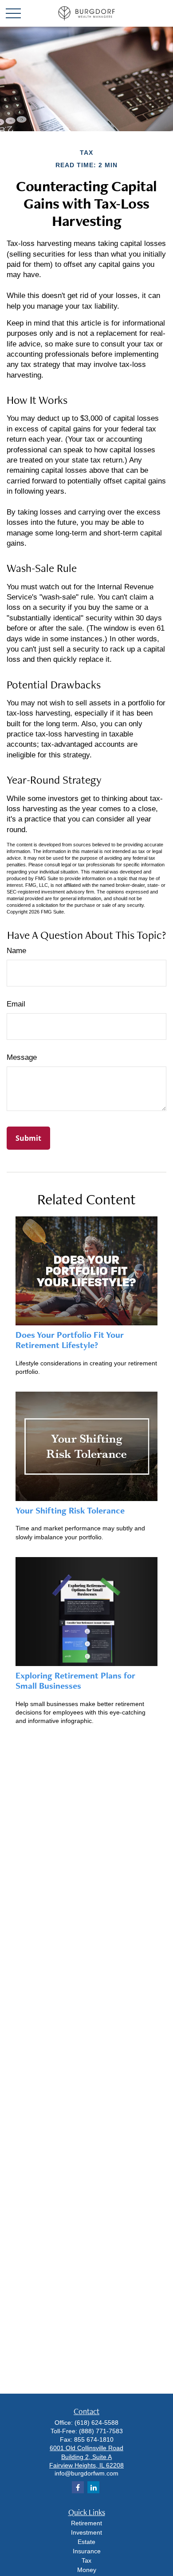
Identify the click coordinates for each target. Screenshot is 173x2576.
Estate (86, 2542)
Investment (86, 2532)
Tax (86, 2560)
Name (16, 951)
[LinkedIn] (93, 2487)
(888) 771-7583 (101, 2431)
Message (22, 1057)
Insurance (87, 2551)
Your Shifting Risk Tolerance (70, 1510)
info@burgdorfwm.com (86, 2473)
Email (16, 1004)
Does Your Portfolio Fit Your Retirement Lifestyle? (70, 1340)
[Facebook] (78, 2487)
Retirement (86, 2523)
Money (87, 2570)
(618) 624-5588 (96, 2423)
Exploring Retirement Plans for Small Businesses (75, 1680)
